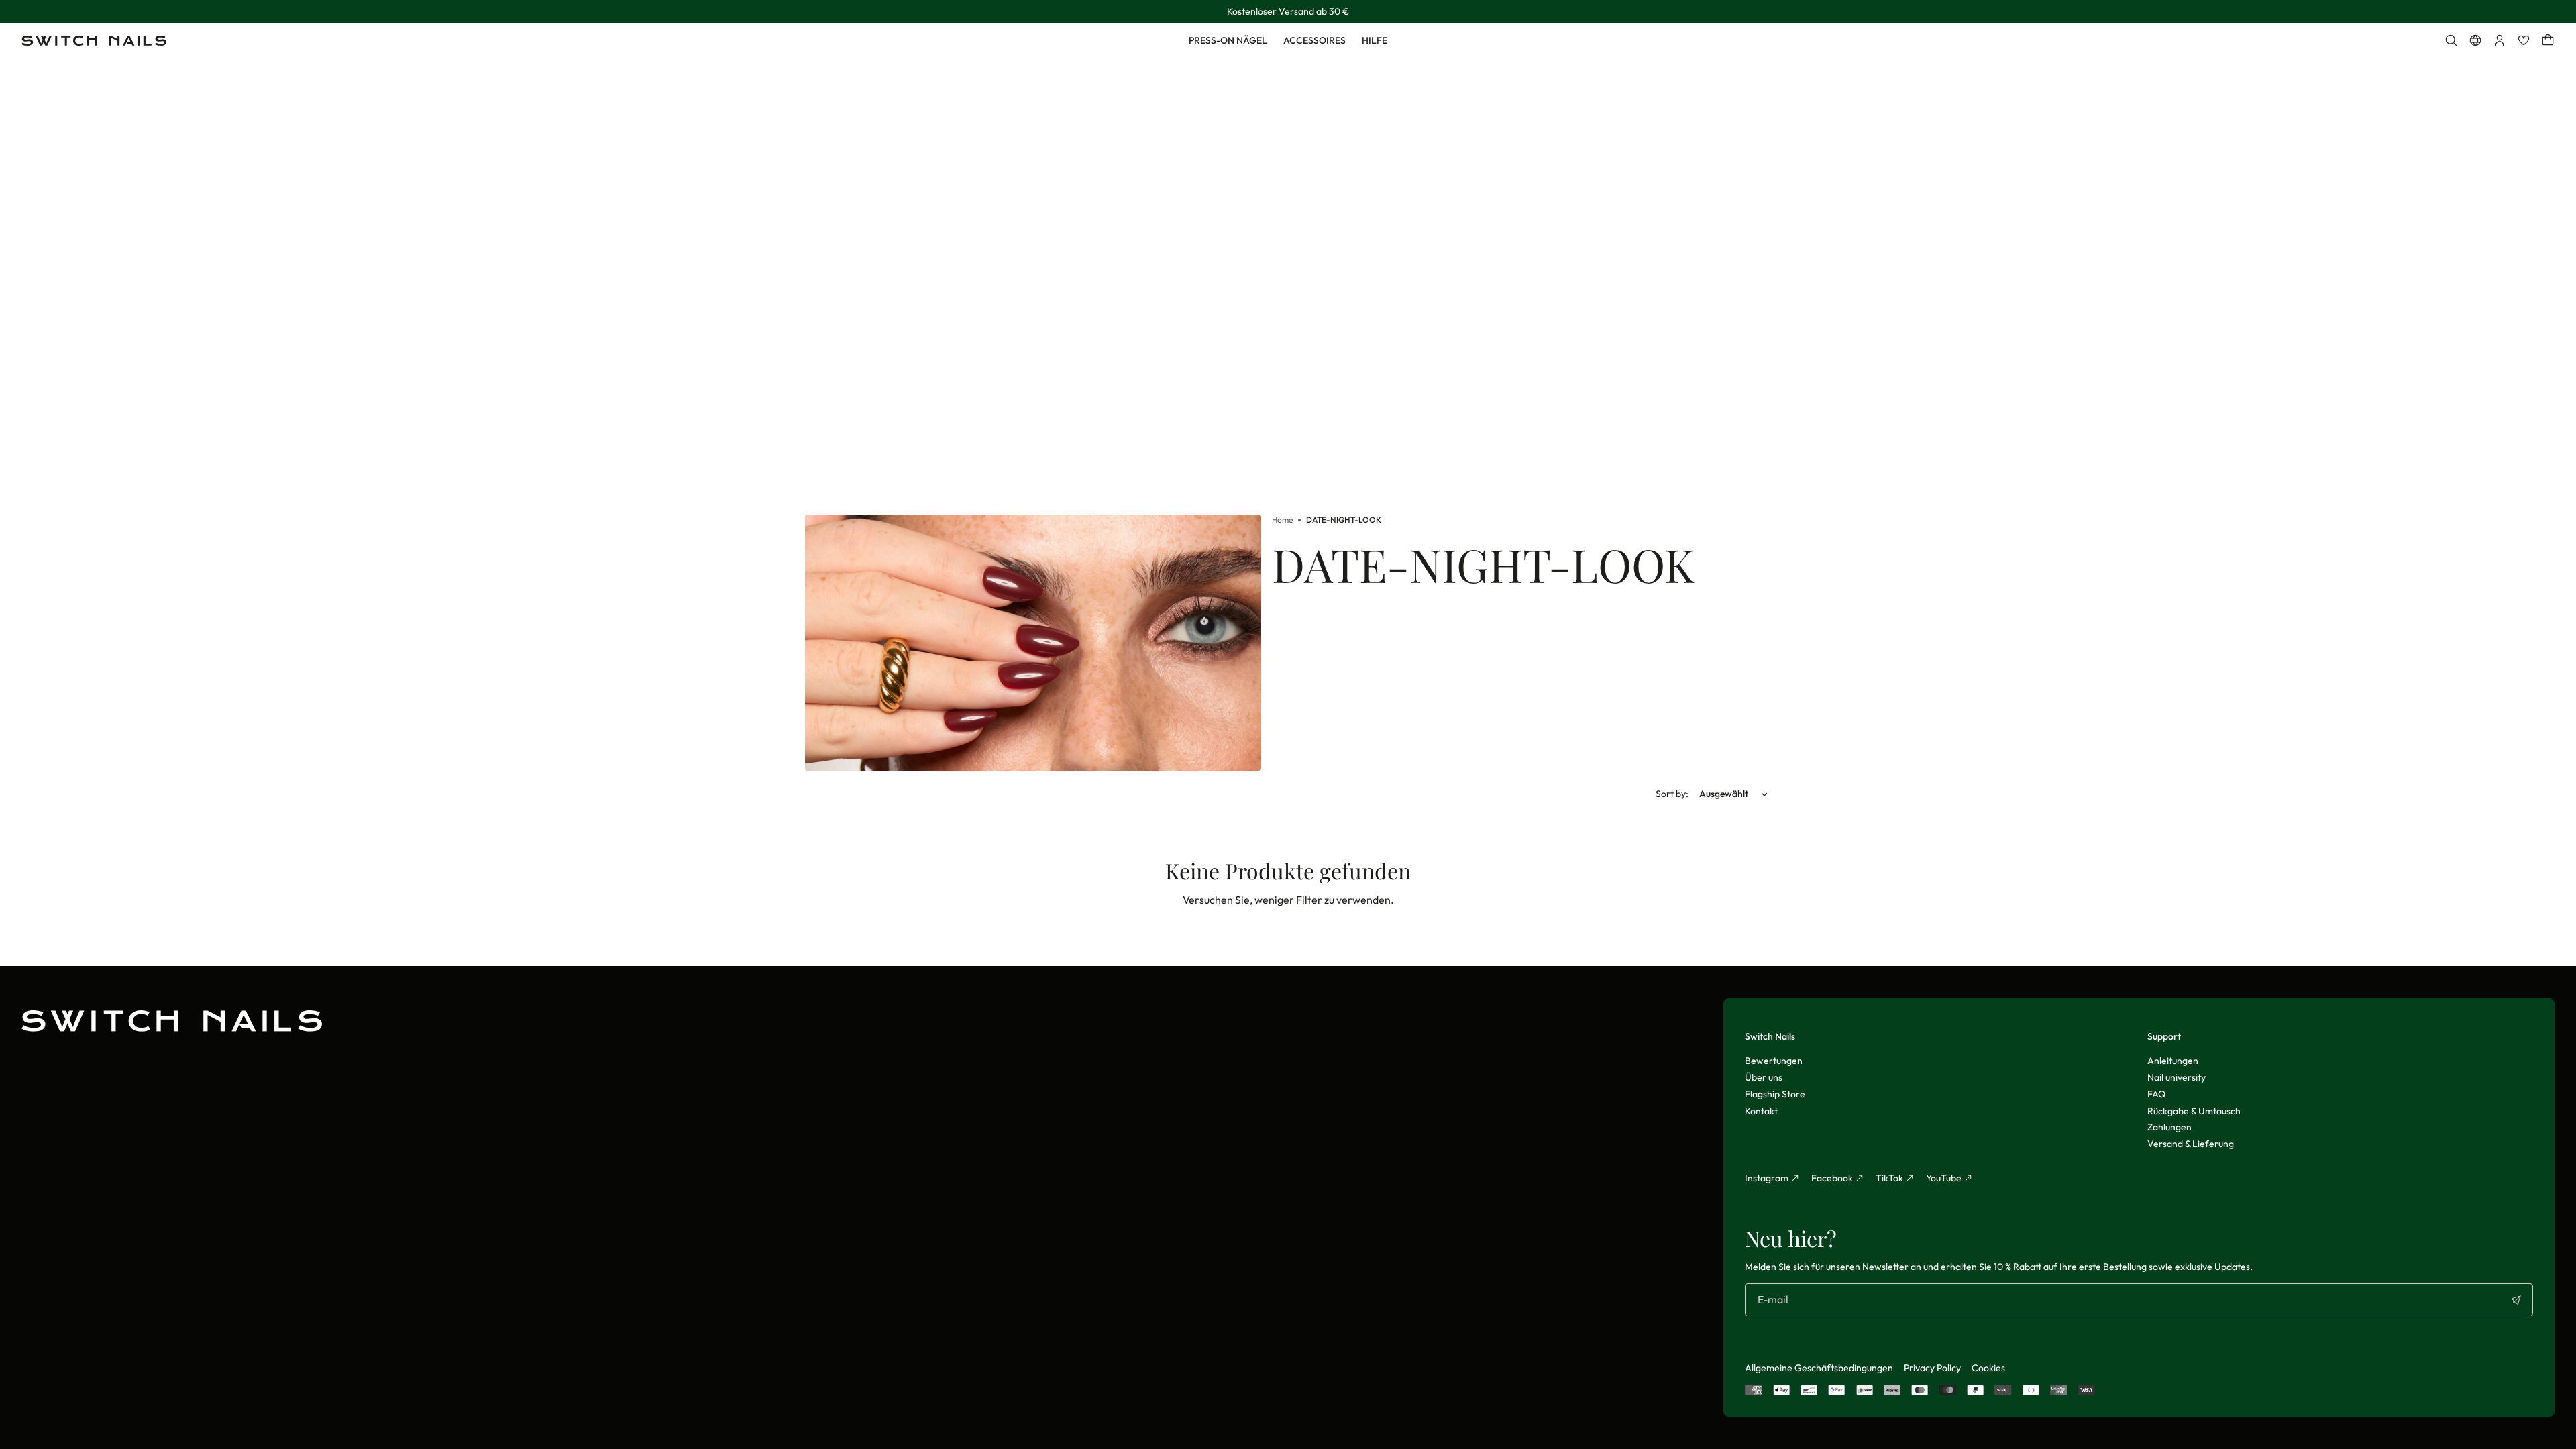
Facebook (1832, 1178)
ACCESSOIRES (1314, 40)
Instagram (1767, 1178)
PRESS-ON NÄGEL (1228, 40)
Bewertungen (1774, 1061)
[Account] (2500, 40)
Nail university (2177, 1077)
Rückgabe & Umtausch (2194, 1111)
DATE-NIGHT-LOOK (1344, 520)
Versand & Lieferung (2191, 1144)
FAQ (2156, 1094)
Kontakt (1761, 1111)
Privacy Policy (1932, 1368)
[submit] (2516, 1300)
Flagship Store (1775, 1094)
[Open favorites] (2524, 40)
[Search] (2451, 40)
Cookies (1988, 1368)
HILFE (1375, 40)
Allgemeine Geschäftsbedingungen (1819, 1368)
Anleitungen (2173, 1061)
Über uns (1764, 1077)
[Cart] (2548, 40)
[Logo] (94, 41)
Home (1282, 520)
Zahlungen (2169, 1127)
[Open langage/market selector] (2475, 40)
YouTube (1944, 1178)
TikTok (1889, 1178)
